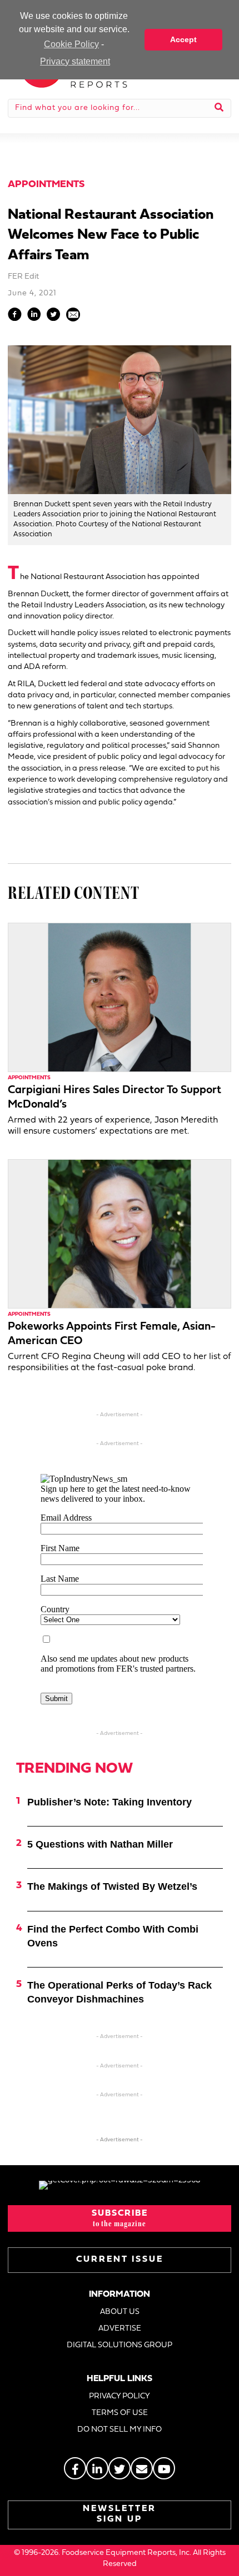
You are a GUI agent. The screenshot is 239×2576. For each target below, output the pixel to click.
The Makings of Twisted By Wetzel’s (112, 1886)
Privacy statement (75, 61)
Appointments (46, 185)
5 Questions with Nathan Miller (100, 1844)
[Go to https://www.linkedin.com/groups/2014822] (97, 2468)
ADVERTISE (120, 2329)
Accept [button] (183, 39)
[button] (120, 2218)
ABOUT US (120, 2312)
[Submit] (219, 108)
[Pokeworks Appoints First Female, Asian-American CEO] (120, 1233)
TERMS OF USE (120, 2413)
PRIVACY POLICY (120, 2396)
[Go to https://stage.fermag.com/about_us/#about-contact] (142, 2468)
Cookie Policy (71, 44)
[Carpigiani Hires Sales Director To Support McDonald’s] (120, 997)
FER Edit (23, 277)
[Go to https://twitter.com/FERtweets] (120, 2468)
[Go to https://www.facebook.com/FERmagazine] (75, 2468)
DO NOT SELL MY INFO (120, 2430)
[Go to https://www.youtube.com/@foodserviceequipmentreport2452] (164, 2468)
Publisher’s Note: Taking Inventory (109, 1802)
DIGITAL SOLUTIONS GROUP (120, 2345)
